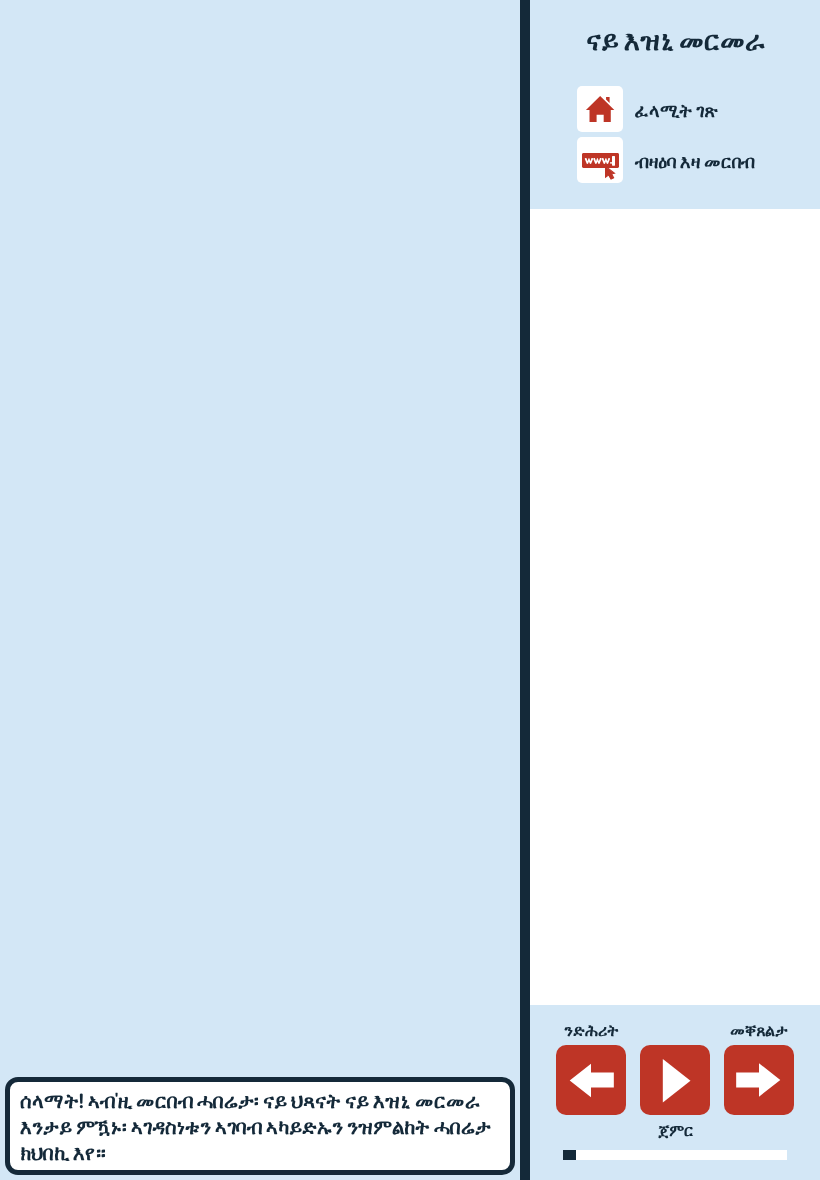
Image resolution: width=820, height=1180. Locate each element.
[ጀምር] (675, 1080)
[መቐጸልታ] (759, 1080)
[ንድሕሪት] (591, 1080)
